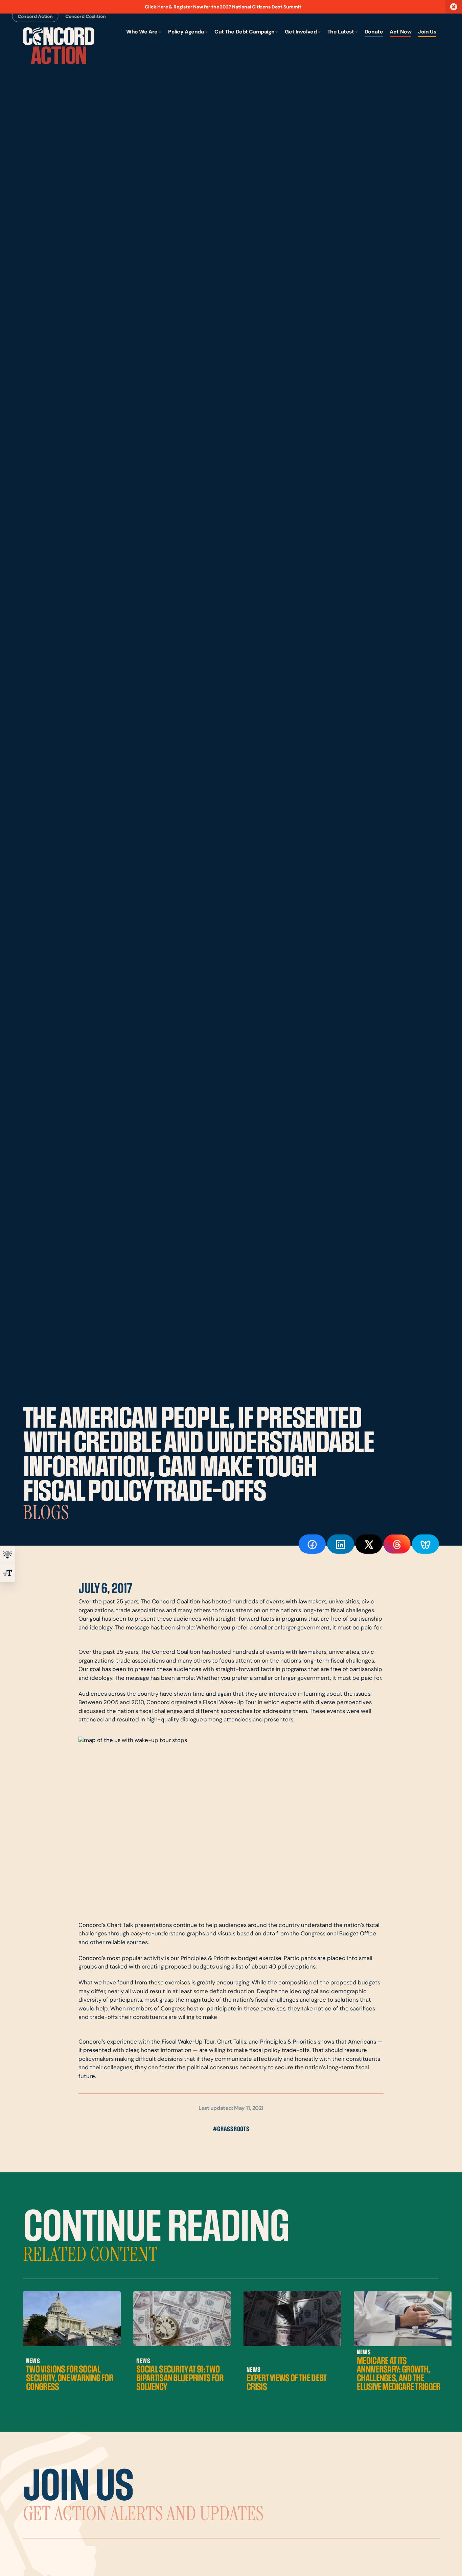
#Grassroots (231, 2129)
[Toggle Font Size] (7, 1573)
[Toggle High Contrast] (7, 1555)
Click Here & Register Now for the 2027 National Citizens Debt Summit (223, 7)
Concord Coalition (86, 16)
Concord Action (35, 16)
